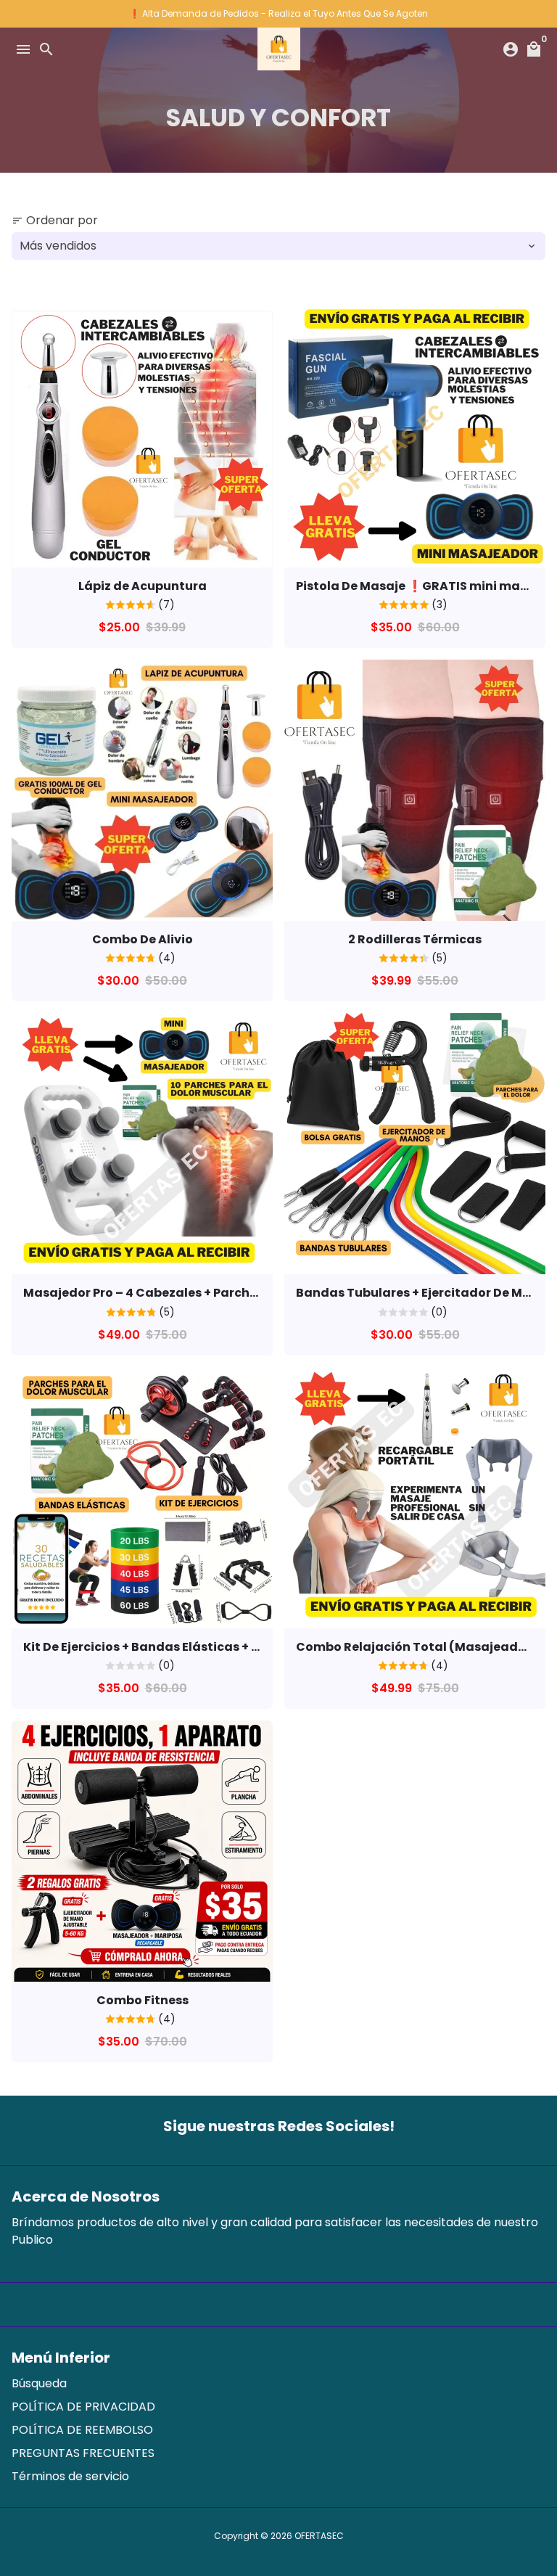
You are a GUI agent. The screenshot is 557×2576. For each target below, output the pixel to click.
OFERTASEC (319, 2536)
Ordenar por (55, 220)
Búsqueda (39, 2383)
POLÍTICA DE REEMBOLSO (82, 2430)
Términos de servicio (70, 2476)
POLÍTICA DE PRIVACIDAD (83, 2407)
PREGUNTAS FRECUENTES (83, 2453)
